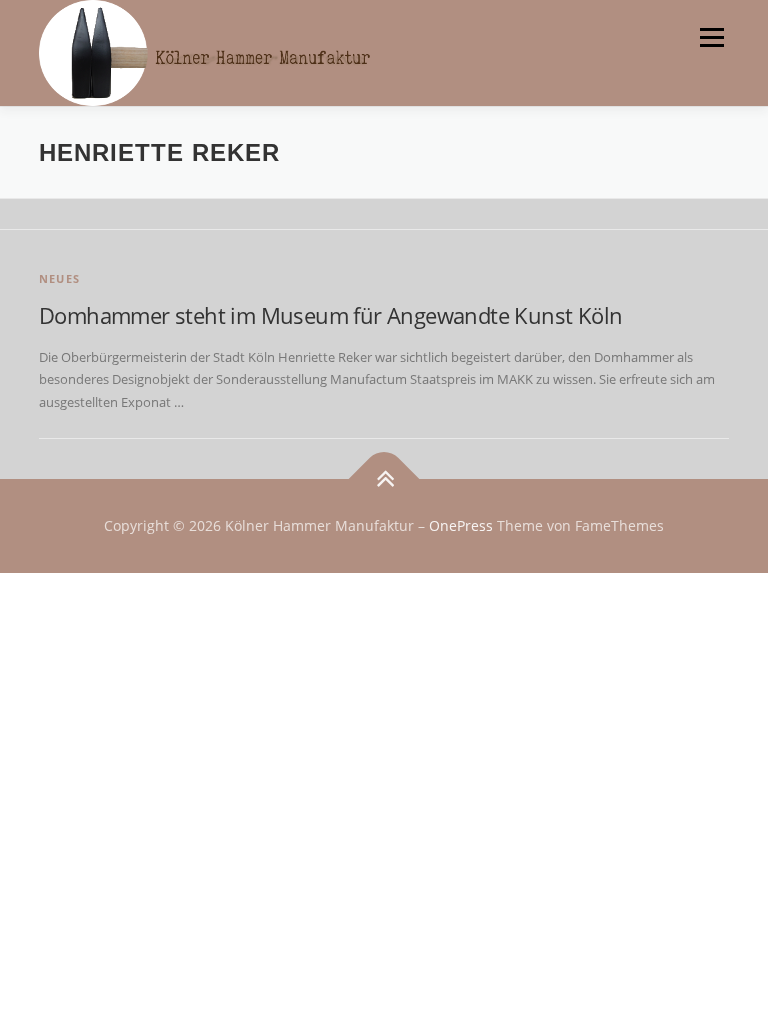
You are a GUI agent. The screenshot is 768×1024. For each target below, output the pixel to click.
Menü (711, 37)
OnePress (461, 525)
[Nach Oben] (384, 479)
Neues (59, 278)
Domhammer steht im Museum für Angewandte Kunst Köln (330, 315)
